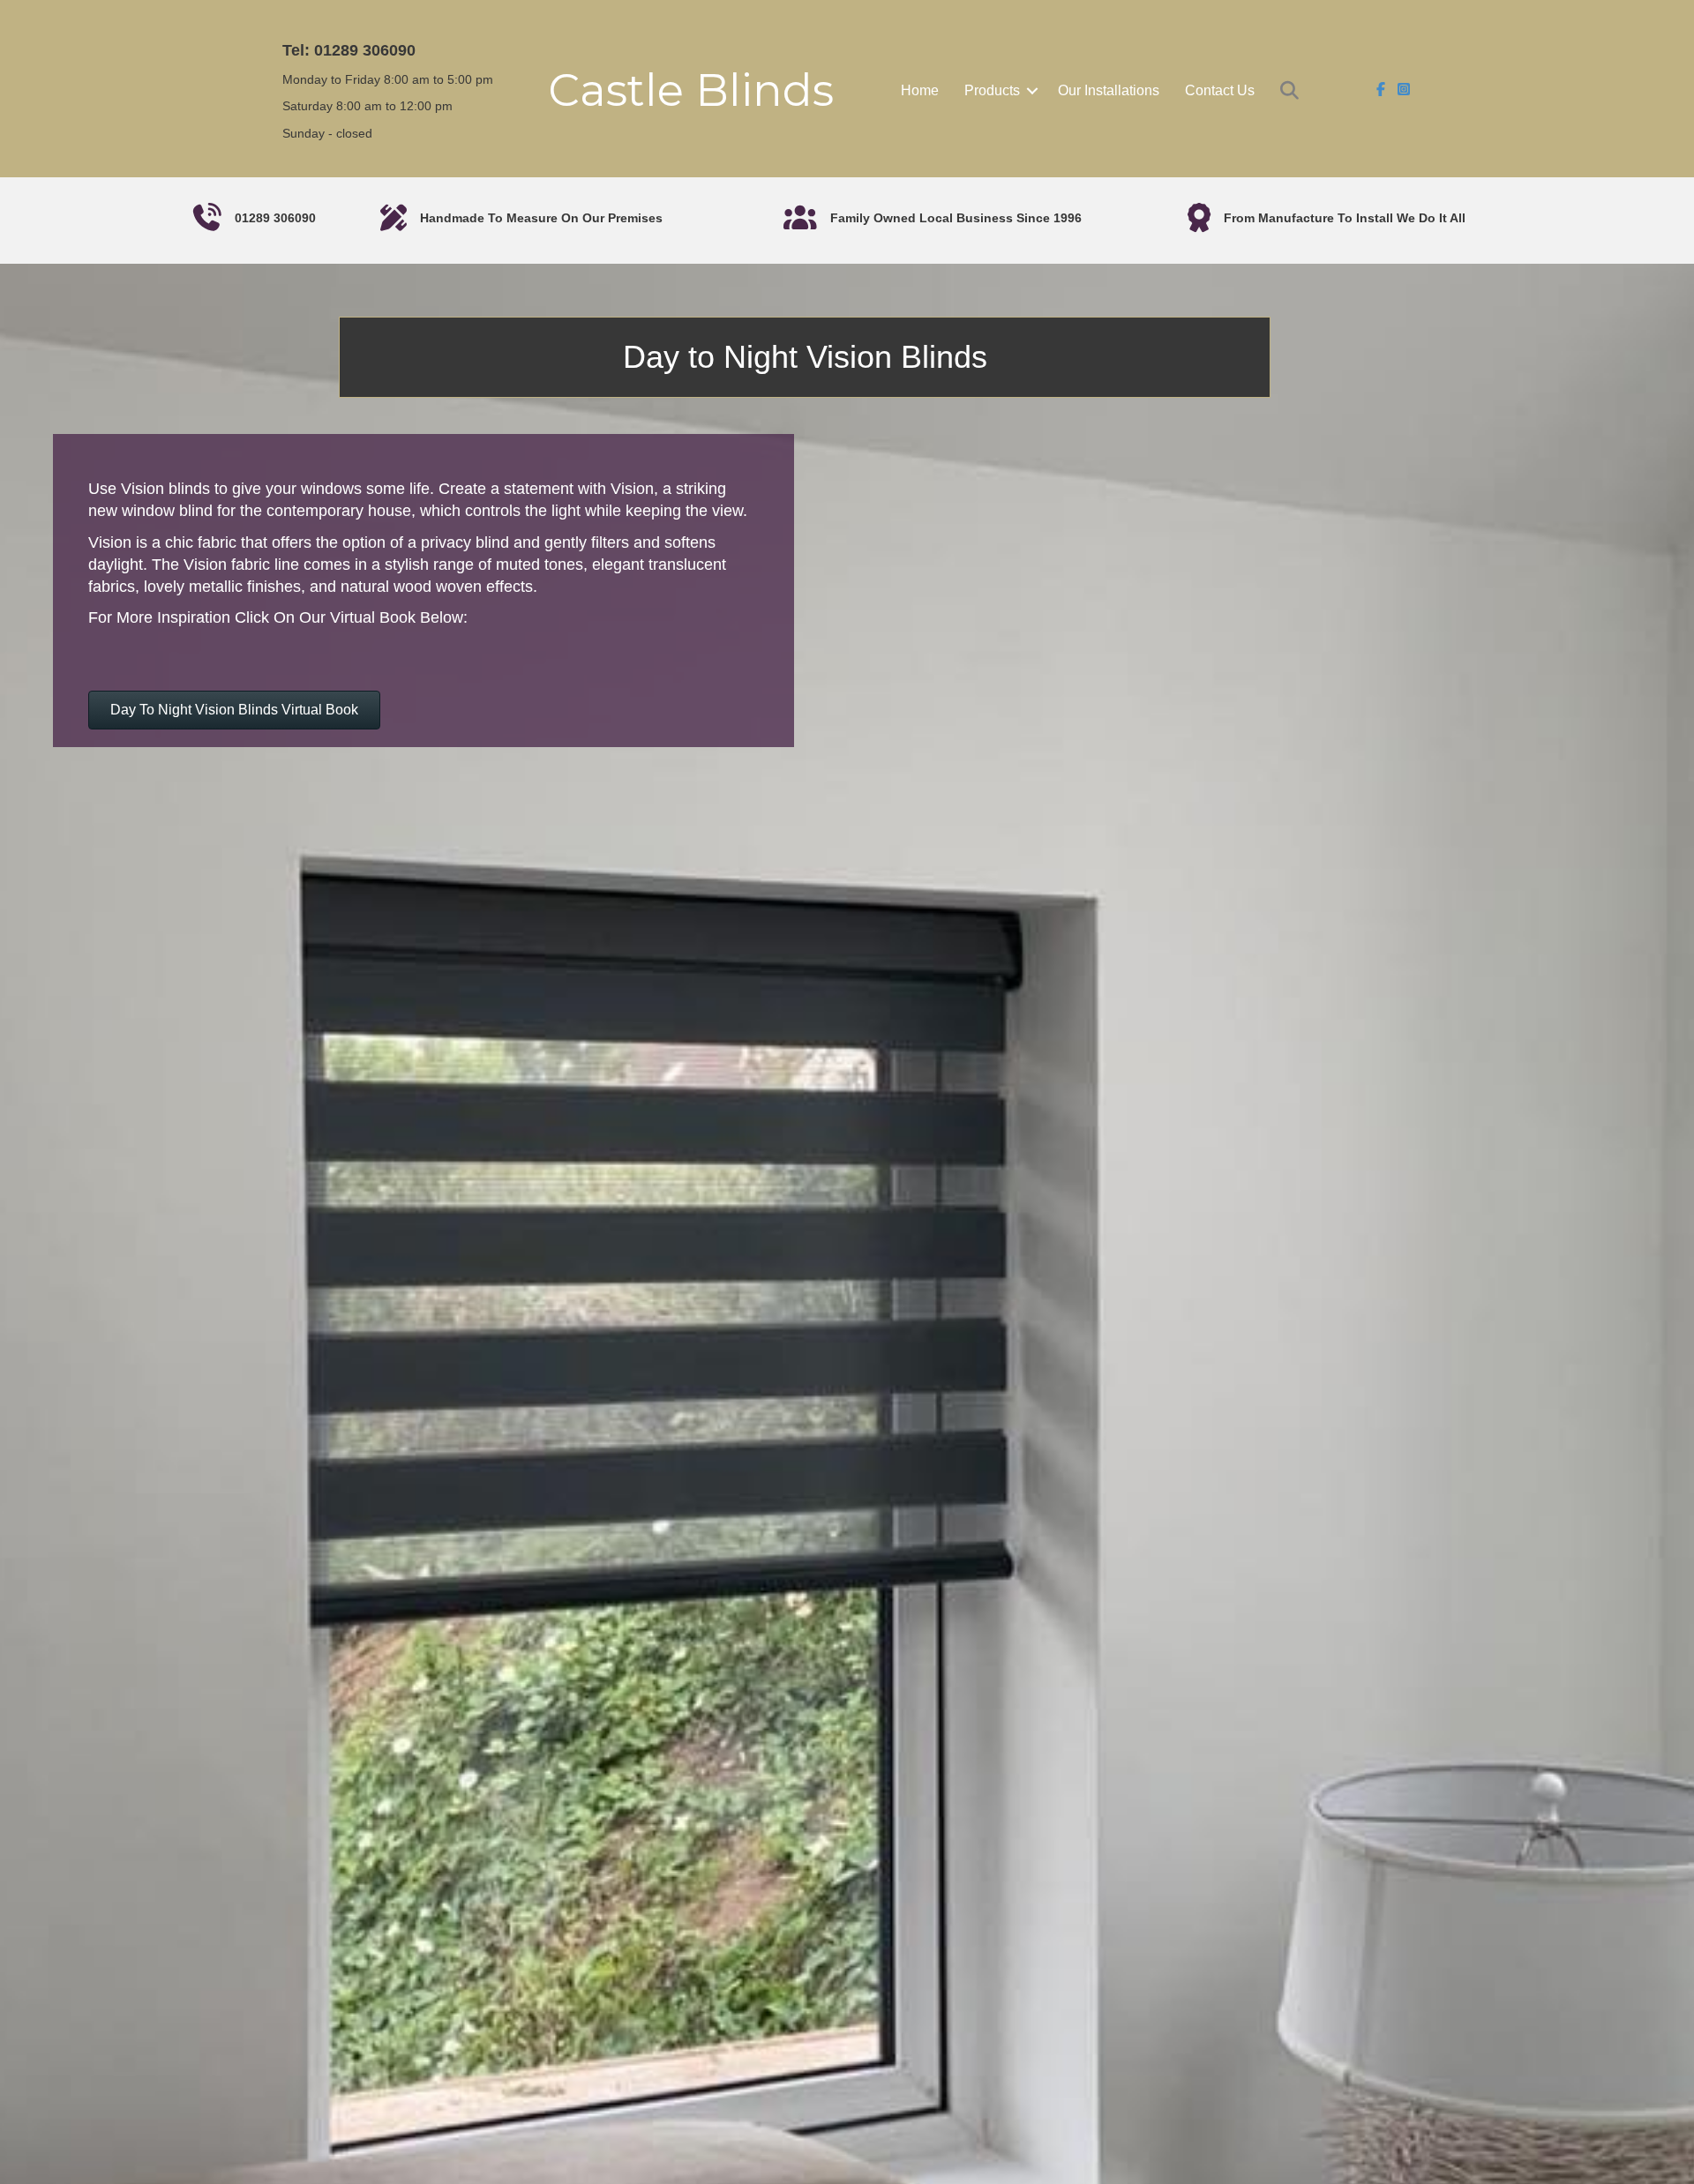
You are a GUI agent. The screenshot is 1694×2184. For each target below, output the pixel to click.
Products (992, 90)
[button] (1032, 91)
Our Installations (1109, 90)
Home (920, 90)
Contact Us (1220, 90)
